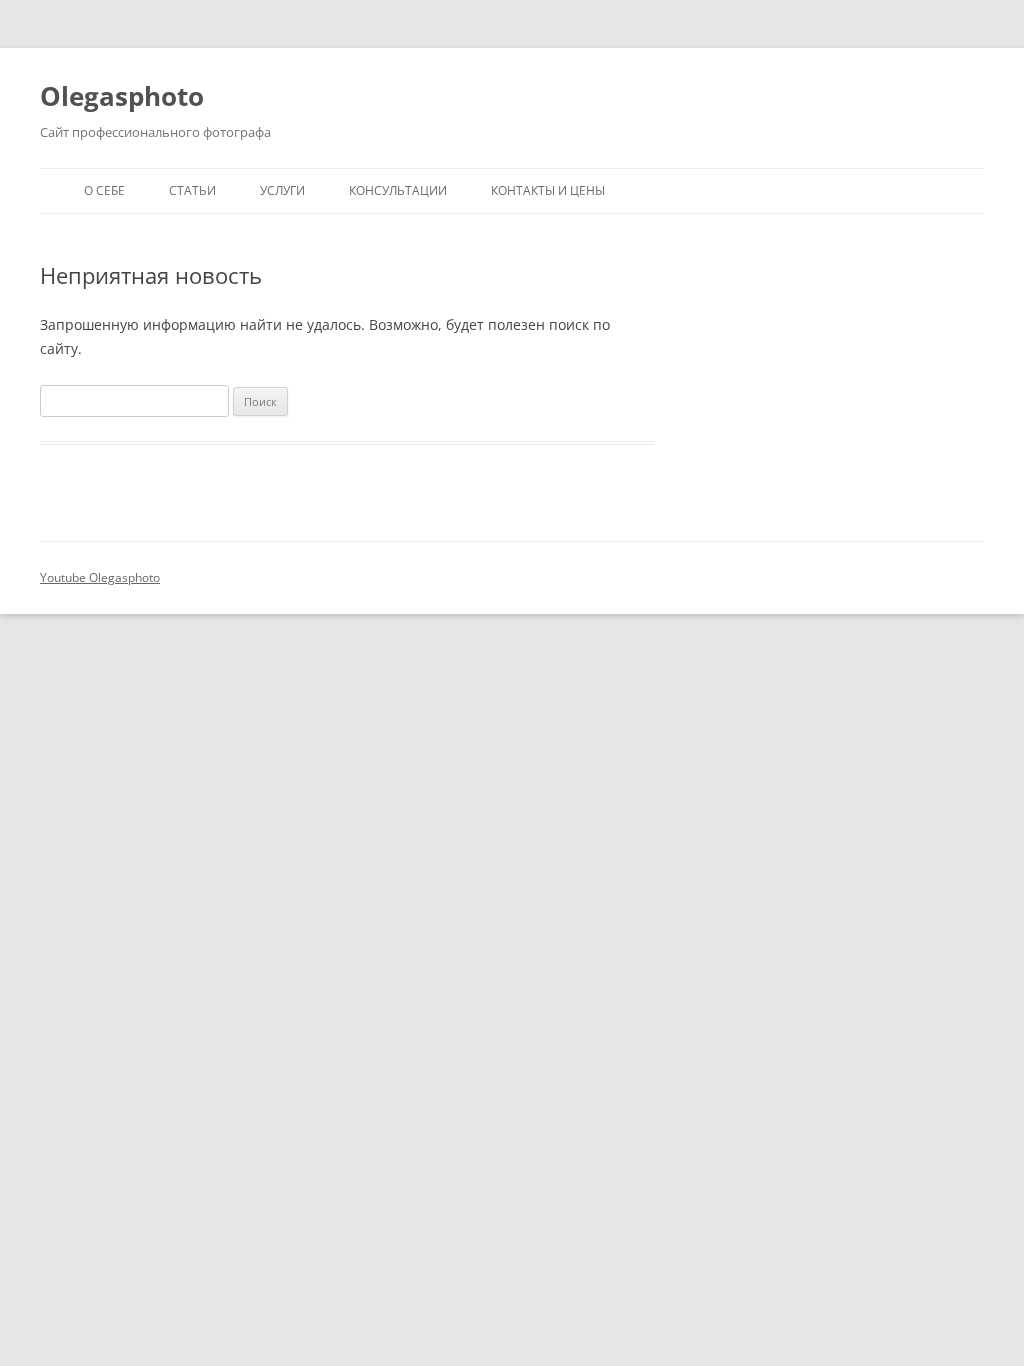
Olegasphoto (122, 96)
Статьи (192, 190)
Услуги (282, 190)
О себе (104, 190)
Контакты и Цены (548, 190)
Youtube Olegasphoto (100, 577)
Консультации (398, 190)
